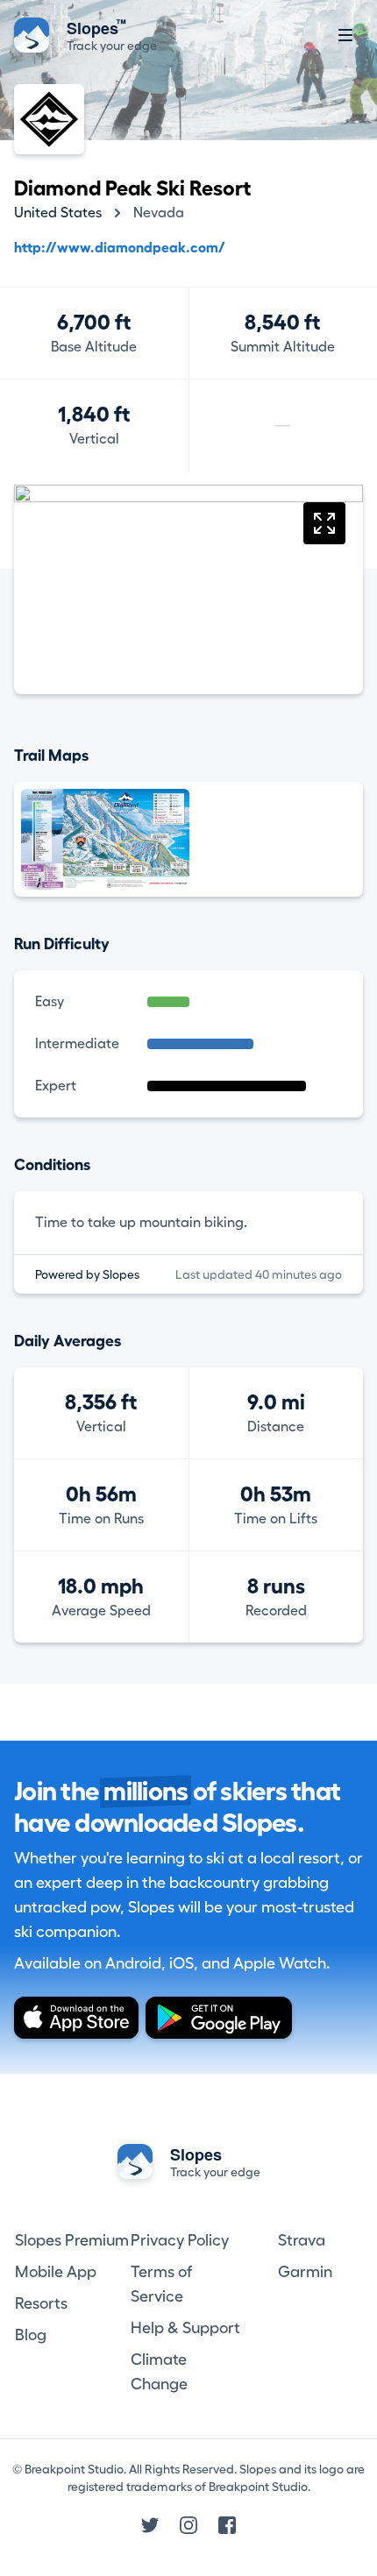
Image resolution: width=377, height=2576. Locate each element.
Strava (302, 2240)
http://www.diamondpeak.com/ (120, 248)
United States (58, 213)
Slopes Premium (72, 2240)
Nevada (159, 213)
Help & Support (185, 2328)
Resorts (41, 2303)
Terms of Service (161, 2284)
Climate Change (159, 2372)
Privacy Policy (180, 2240)
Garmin (305, 2272)
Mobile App (56, 2272)
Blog (31, 2335)
